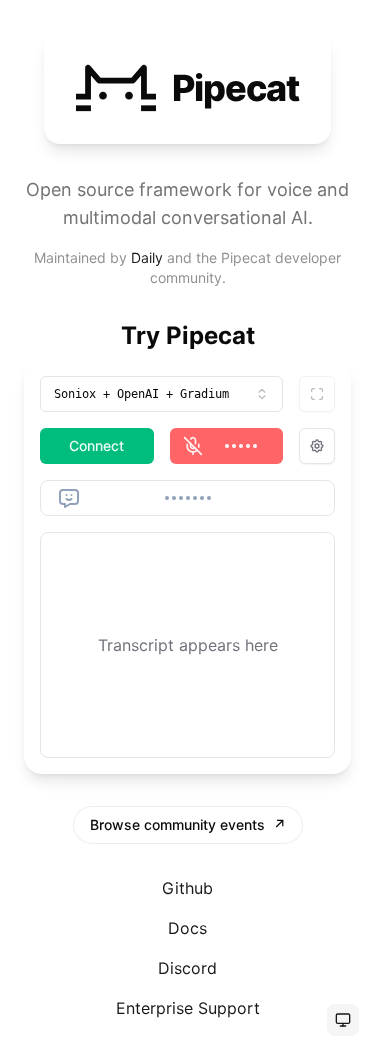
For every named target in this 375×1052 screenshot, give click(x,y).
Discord (187, 968)
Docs (187, 928)
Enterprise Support (188, 1008)
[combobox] (161, 394)
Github (187, 888)
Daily (147, 257)
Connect (96, 445)
